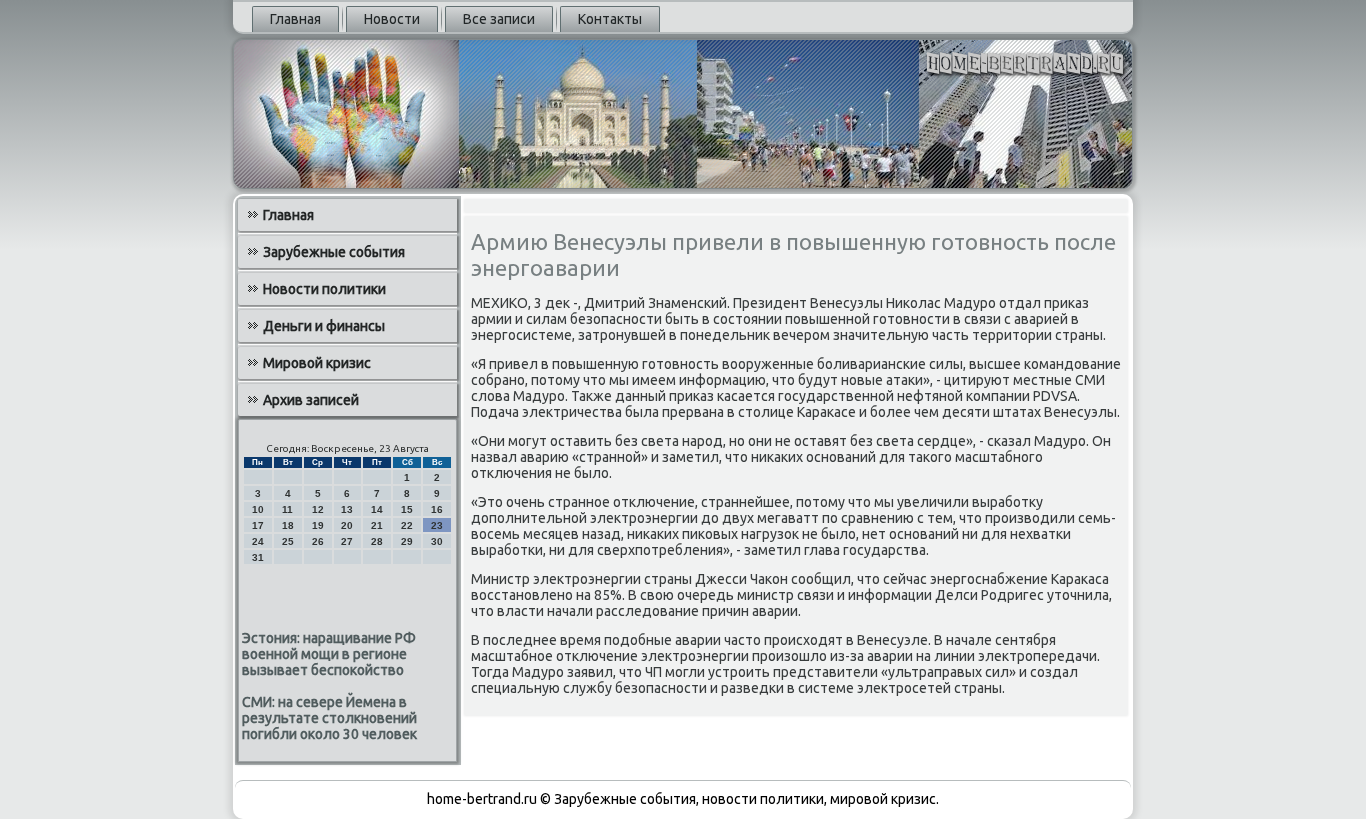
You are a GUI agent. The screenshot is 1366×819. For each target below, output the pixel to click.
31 (258, 557)
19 (318, 525)
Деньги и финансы (324, 326)
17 (258, 525)
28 (377, 541)
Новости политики (324, 289)
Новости (392, 19)
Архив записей (311, 400)
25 (288, 541)
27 (347, 541)
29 (407, 541)
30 (437, 541)
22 (407, 525)
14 (377, 509)
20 (347, 525)
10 (258, 509)
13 (347, 509)
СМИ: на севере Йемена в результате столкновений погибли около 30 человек (329, 718)
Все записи (499, 19)
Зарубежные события (334, 252)
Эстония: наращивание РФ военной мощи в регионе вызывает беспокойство (329, 654)
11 (287, 509)
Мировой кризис (317, 363)
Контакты (610, 19)
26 (318, 541)
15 (407, 509)
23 (437, 525)
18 (288, 525)
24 (258, 541)
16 (437, 509)
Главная (295, 19)
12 (318, 509)
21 (377, 525)
